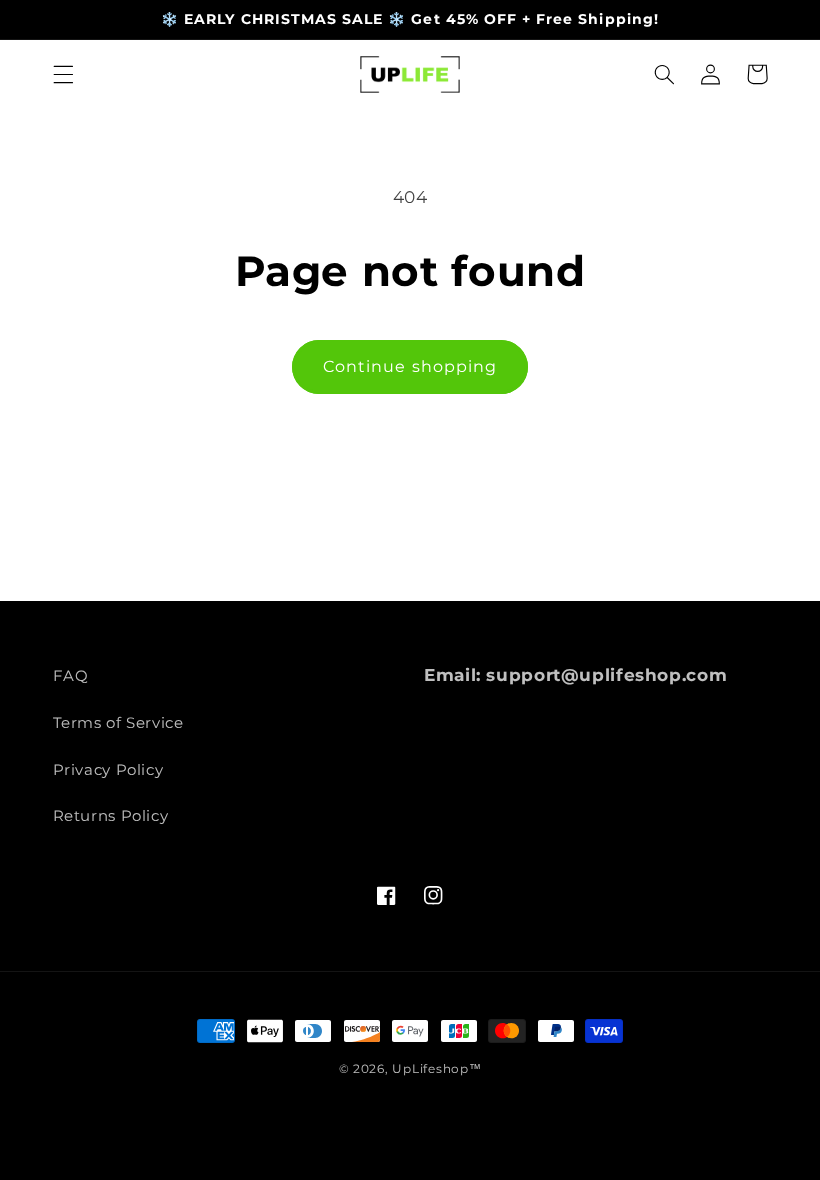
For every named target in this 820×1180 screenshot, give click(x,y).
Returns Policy (111, 816)
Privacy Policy (108, 770)
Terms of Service (118, 723)
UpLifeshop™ (436, 1069)
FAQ (71, 676)
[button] (63, 74)
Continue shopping (410, 366)
